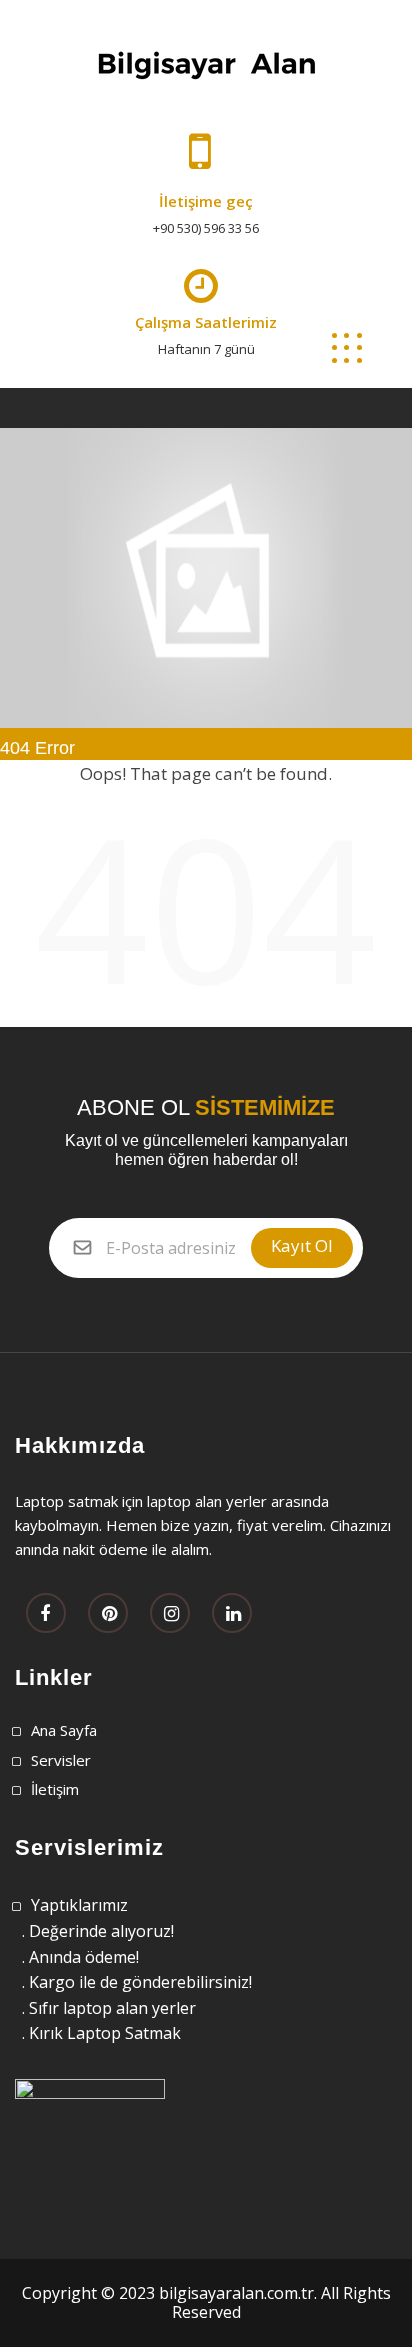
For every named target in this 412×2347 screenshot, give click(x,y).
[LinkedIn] (232, 1614)
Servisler (61, 1760)
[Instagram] (170, 1614)
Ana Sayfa (64, 1730)
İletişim (55, 1789)
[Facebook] (46, 1614)
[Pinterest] (108, 1614)
